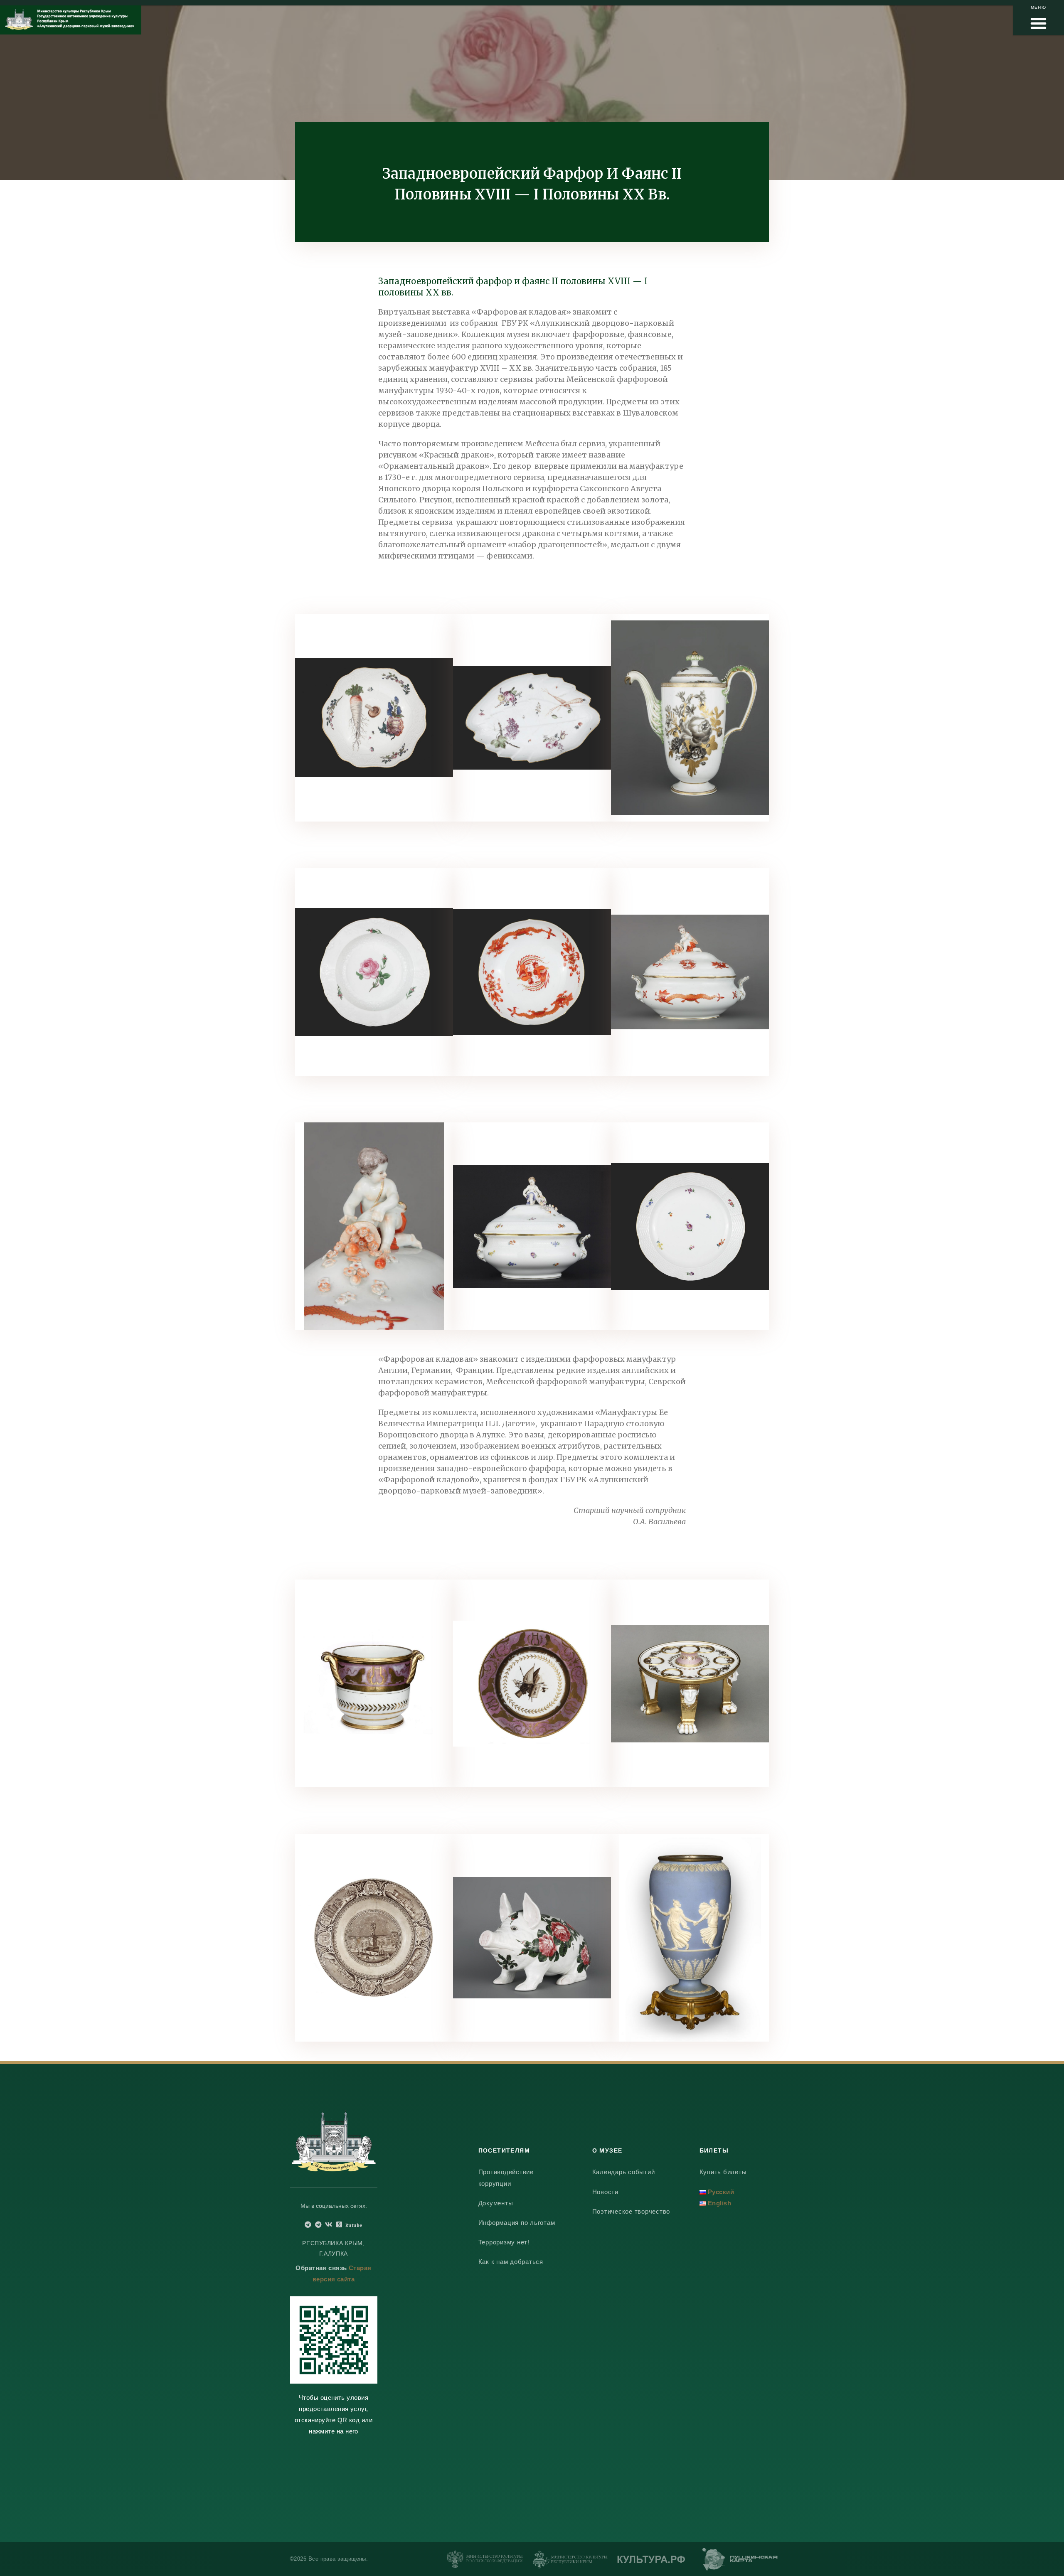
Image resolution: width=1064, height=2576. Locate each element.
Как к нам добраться (511, 2262)
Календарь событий (624, 2172)
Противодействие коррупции (506, 2177)
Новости (605, 2192)
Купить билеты (723, 2172)
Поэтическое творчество (631, 2211)
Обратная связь (321, 2268)
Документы (496, 2203)
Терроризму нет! (504, 2242)
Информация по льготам (517, 2223)
